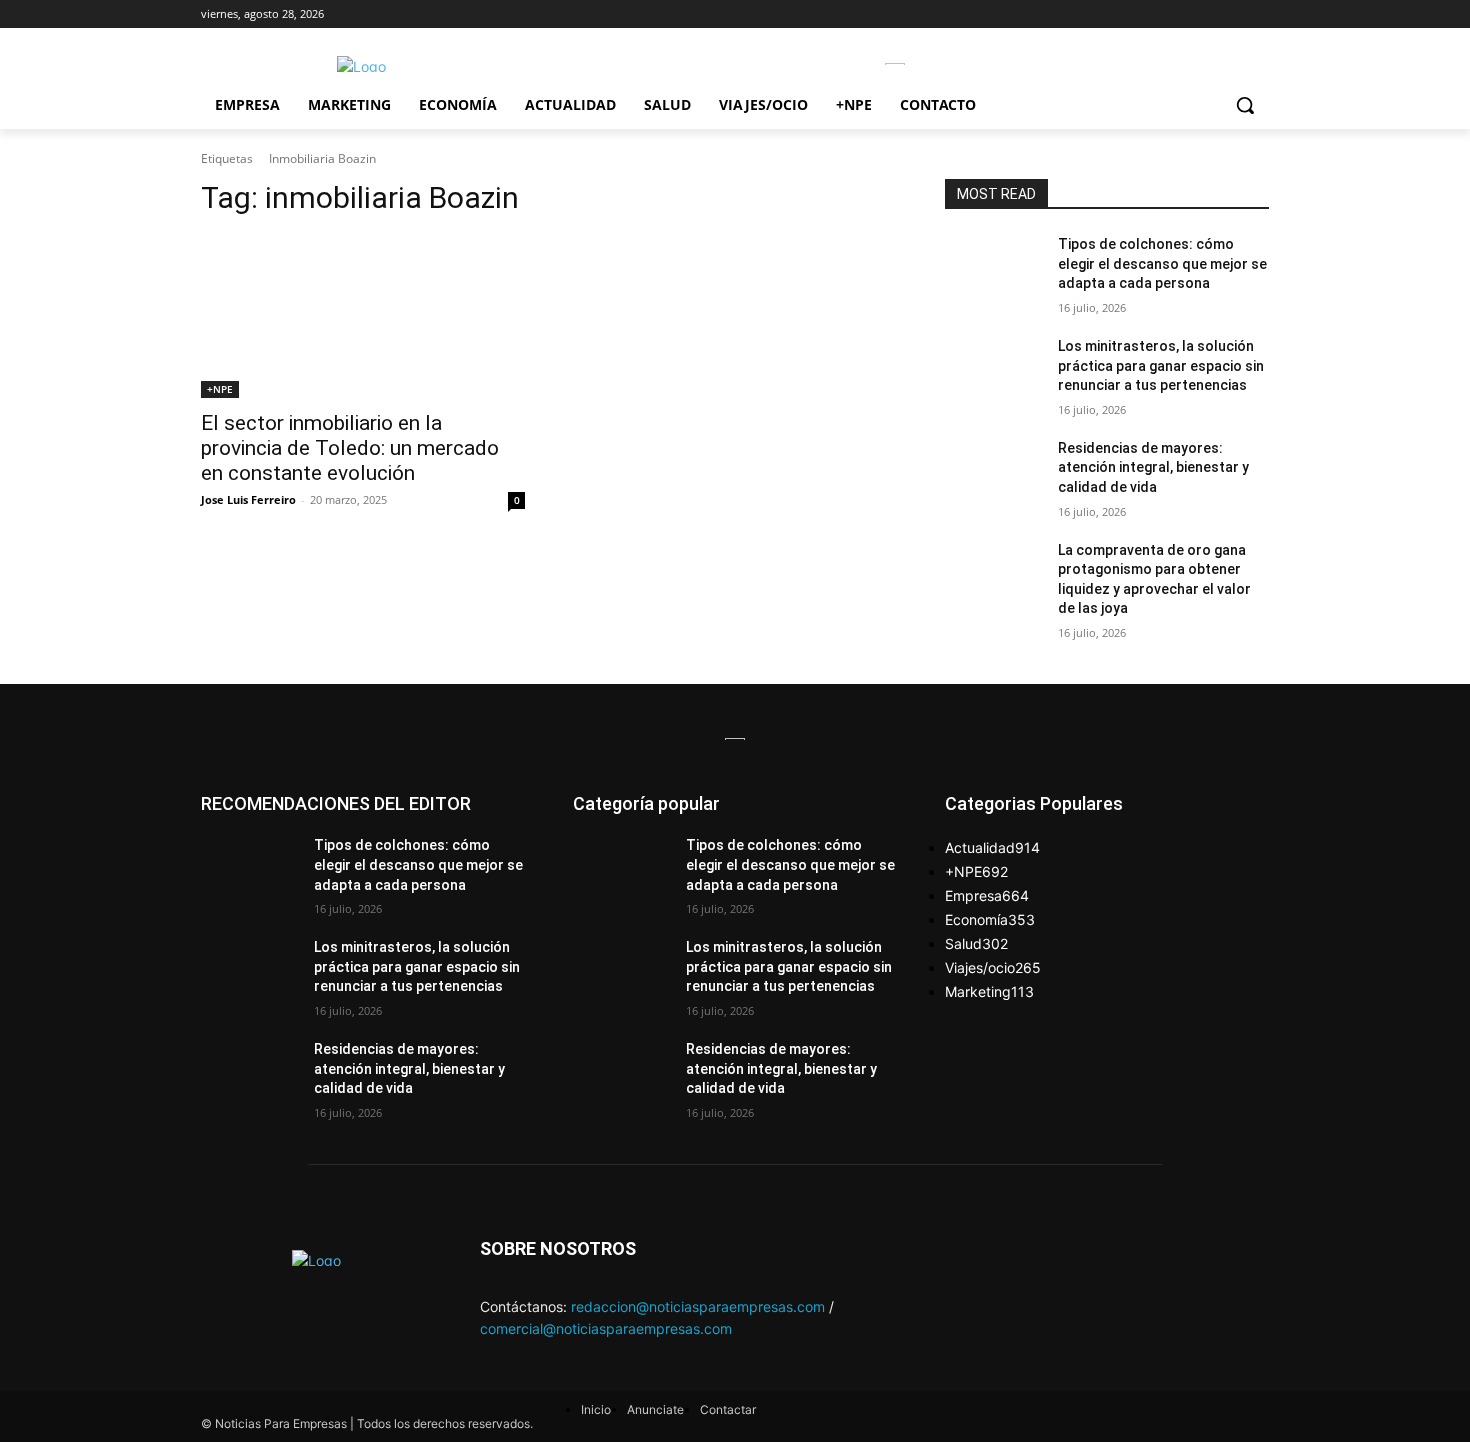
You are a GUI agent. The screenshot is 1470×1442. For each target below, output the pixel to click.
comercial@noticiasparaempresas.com (606, 1328)
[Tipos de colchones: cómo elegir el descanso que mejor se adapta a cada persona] (993, 269)
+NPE (220, 389)
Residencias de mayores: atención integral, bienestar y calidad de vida (1153, 467)
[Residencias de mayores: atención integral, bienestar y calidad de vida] (993, 473)
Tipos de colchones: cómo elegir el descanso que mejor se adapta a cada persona (1162, 263)
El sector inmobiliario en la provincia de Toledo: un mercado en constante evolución (350, 448)
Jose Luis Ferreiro (248, 499)
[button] (1245, 105)
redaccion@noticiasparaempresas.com (698, 1306)
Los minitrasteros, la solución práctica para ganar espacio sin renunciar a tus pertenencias (1161, 365)
